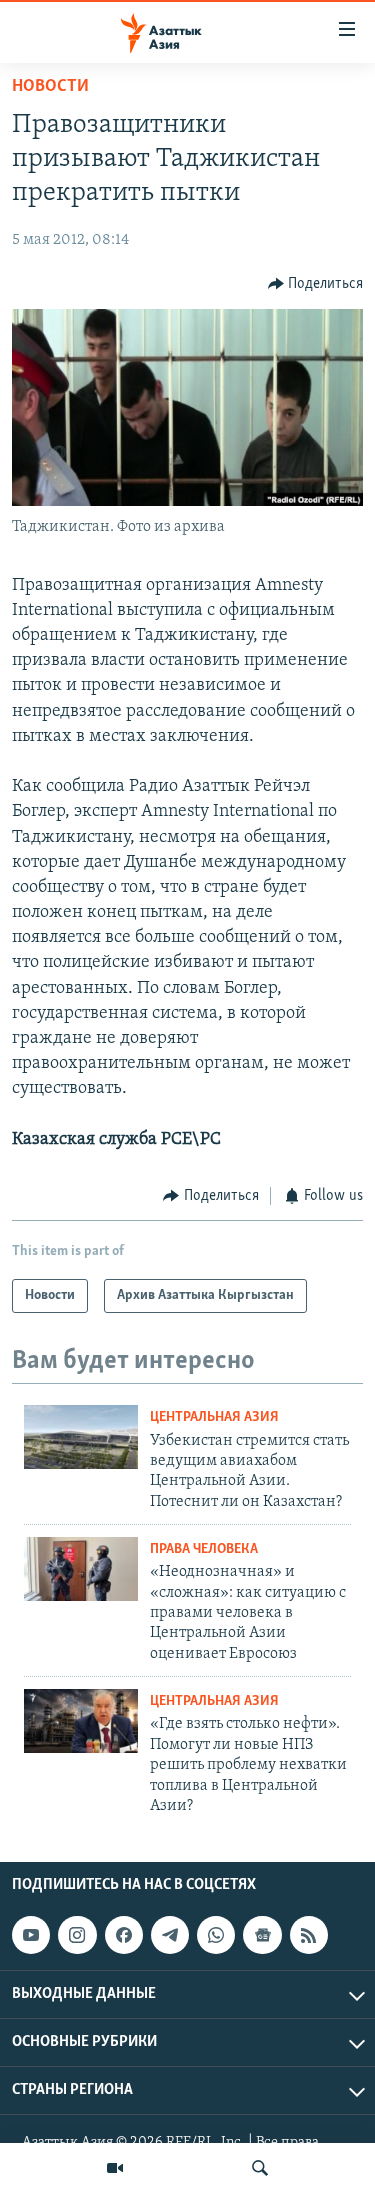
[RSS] (309, 1935)
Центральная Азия (214, 1417)
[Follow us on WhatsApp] (216, 1935)
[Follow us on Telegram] (170, 1935)
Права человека (204, 1549)
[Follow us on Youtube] (31, 1935)
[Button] (316, 284)
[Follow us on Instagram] (77, 1935)
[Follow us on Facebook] (124, 1935)
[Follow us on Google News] (262, 1935)
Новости (50, 87)
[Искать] (260, 2168)
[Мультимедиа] (115, 2168)
